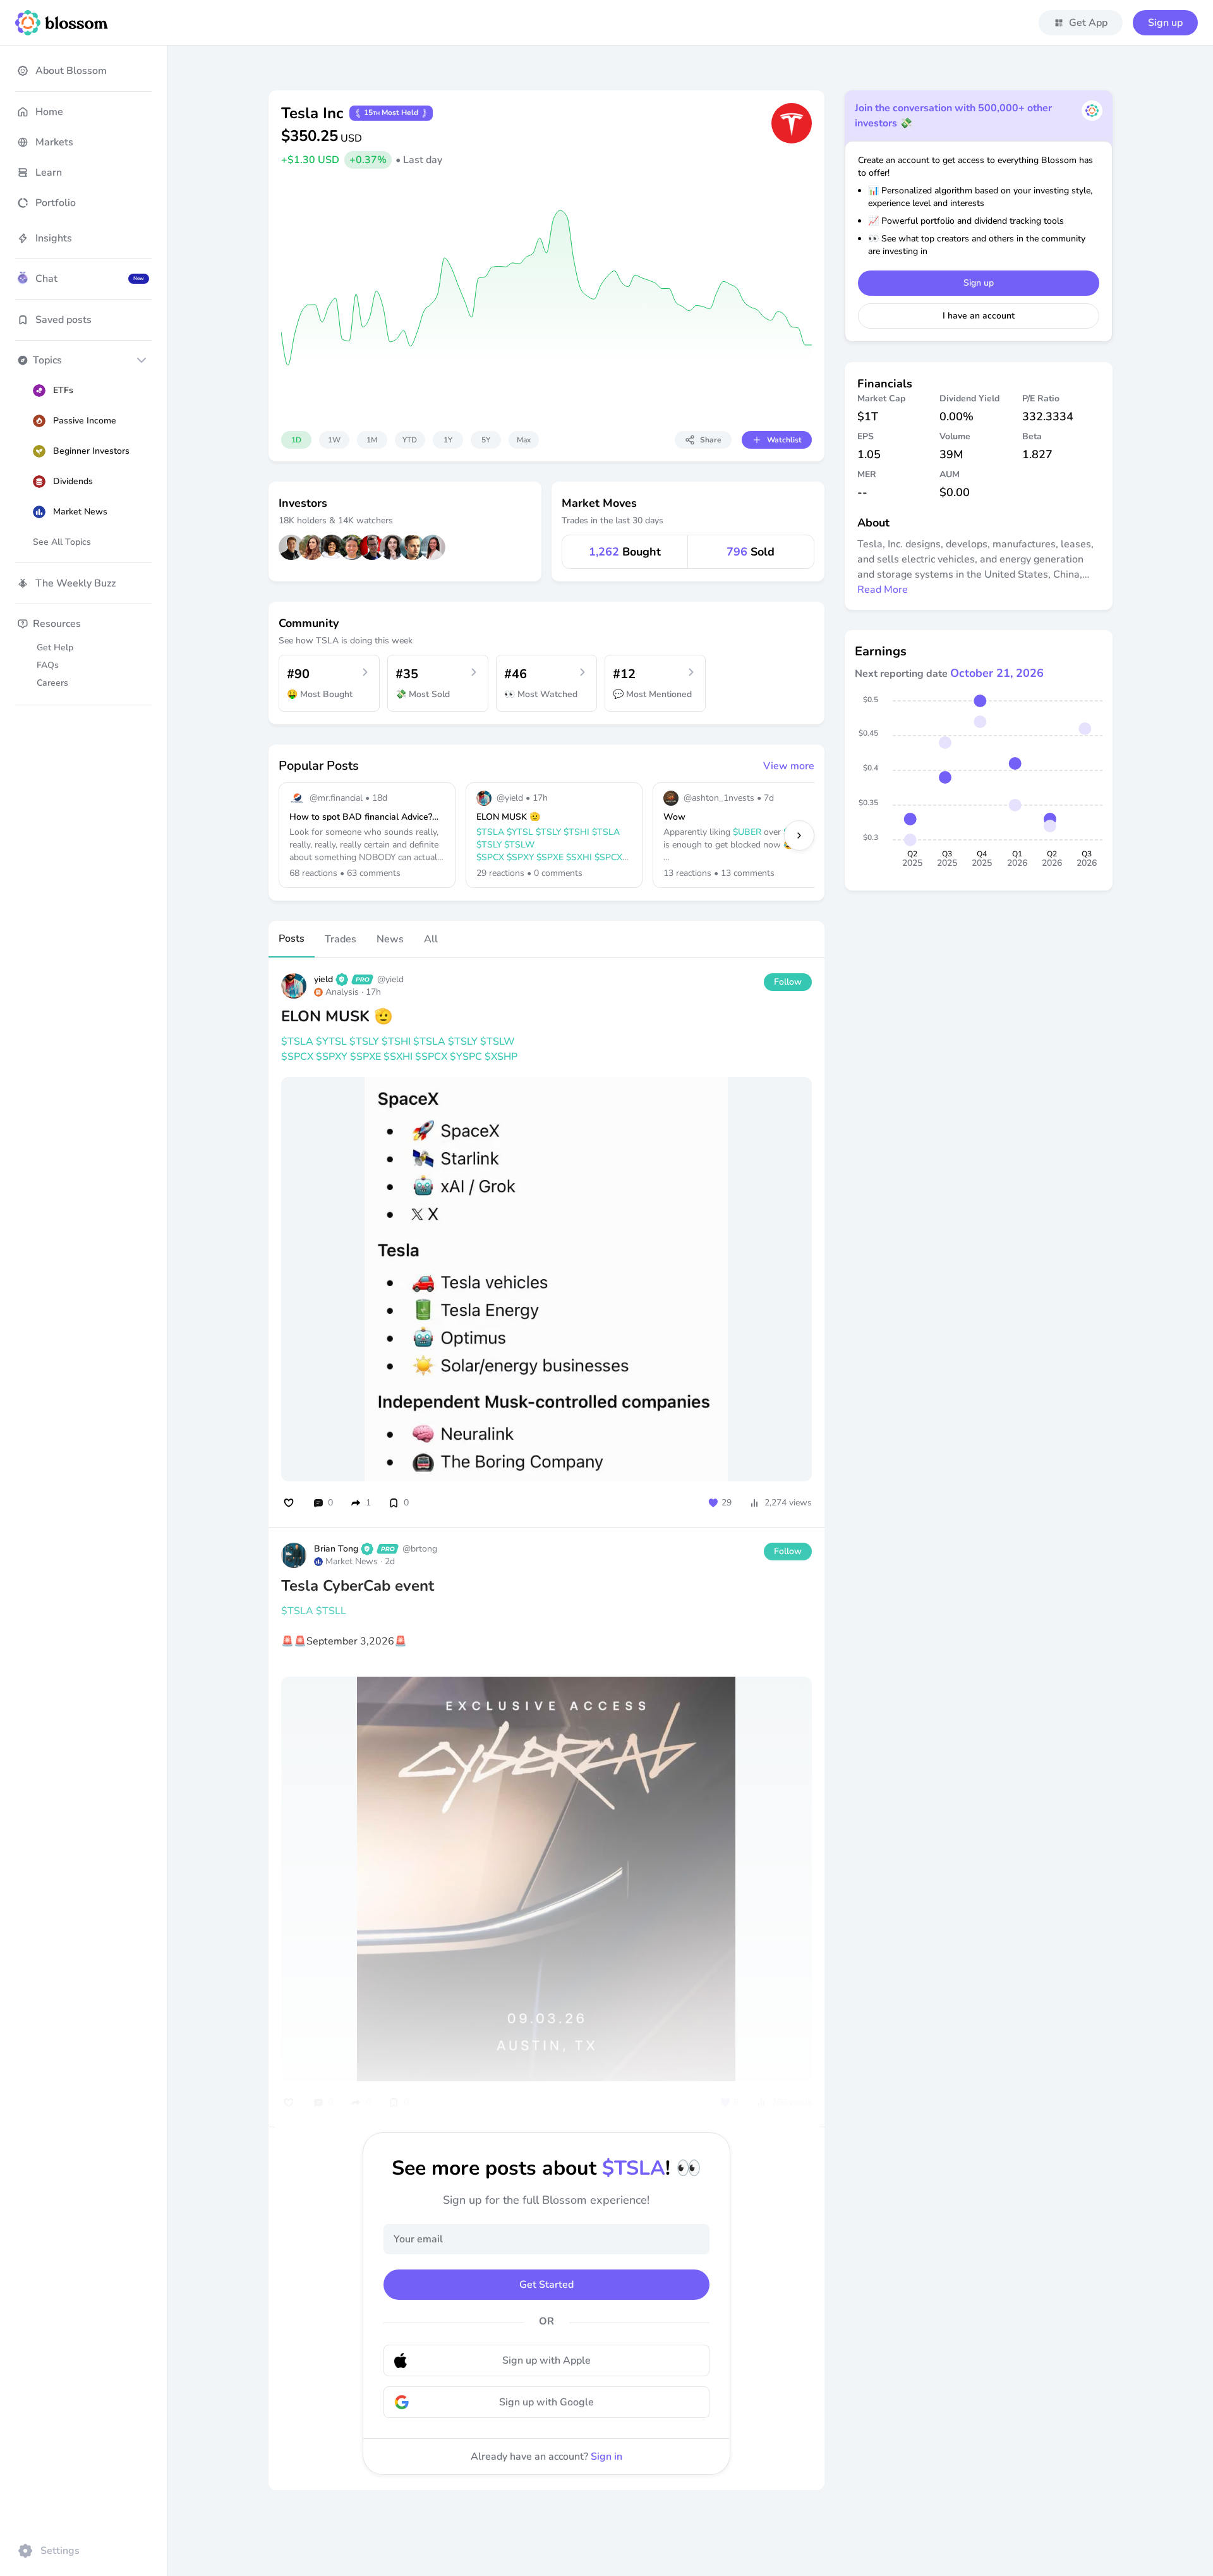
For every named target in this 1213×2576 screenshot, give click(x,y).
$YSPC (466, 1057)
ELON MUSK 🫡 (337, 1016)
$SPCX (490, 857)
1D (296, 440)
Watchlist (784, 440)
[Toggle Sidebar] (167, 1288)
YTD (410, 440)
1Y (448, 440)
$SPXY (520, 857)
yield (323, 979)
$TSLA (490, 832)
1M (372, 440)
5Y (486, 440)
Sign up (1165, 23)
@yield (390, 979)
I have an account (979, 316)
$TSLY (548, 832)
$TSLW (519, 845)
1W (334, 440)
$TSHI (576, 832)
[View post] (546, 1049)
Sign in (606, 2457)
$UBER (747, 832)
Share (711, 440)
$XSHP (501, 1057)
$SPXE (550, 857)
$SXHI (579, 857)
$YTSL (520, 832)
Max (524, 440)
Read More (883, 590)
